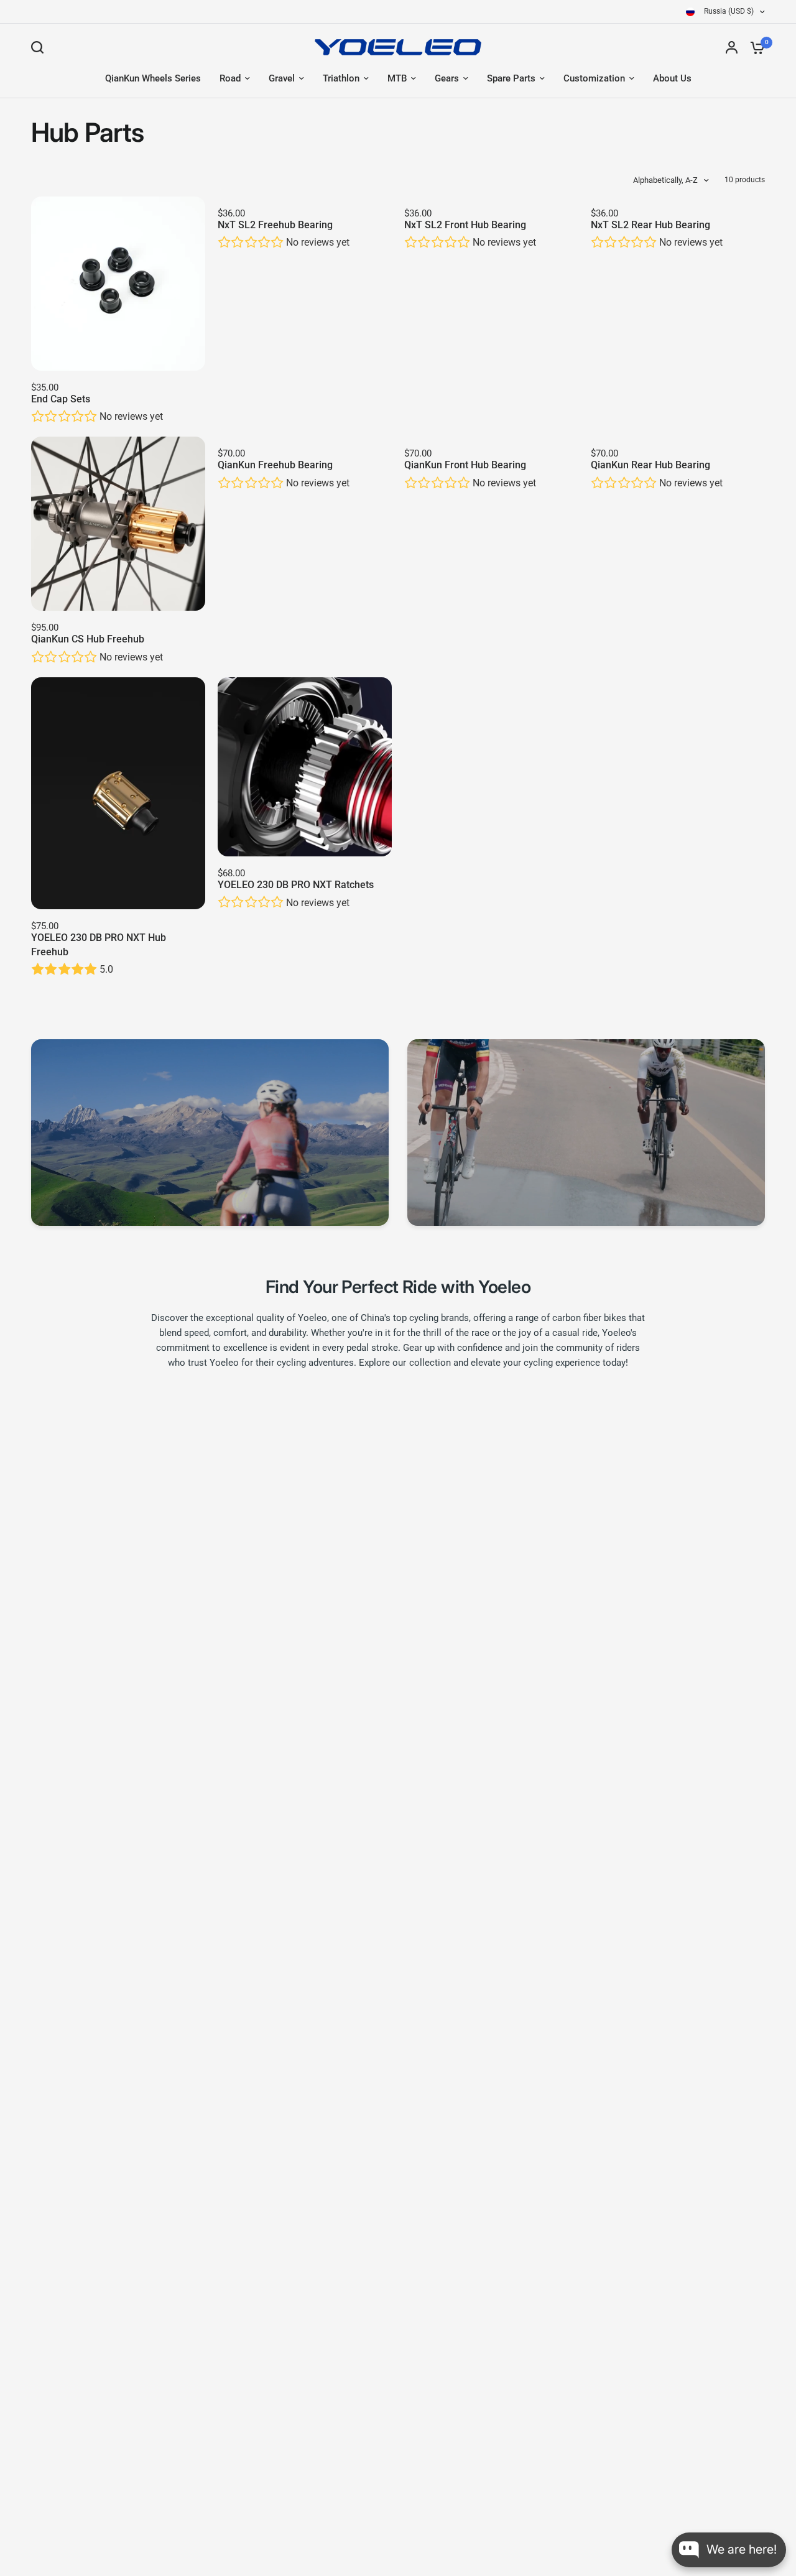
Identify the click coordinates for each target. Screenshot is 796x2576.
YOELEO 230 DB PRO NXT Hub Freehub (99, 944)
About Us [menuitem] (672, 78)
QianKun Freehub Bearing (275, 465)
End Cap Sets (61, 399)
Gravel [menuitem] (282, 78)
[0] (754, 47)
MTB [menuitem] (397, 78)
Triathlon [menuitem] (341, 78)
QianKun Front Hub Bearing (465, 465)
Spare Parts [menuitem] (511, 78)
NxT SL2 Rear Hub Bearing (650, 225)
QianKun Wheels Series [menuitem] (153, 78)
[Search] (40, 47)
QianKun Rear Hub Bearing (650, 465)
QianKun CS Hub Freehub (88, 639)
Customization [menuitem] (594, 78)
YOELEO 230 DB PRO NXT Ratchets (296, 885)
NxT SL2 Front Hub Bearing (465, 225)
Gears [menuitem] (447, 78)
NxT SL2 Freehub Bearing (275, 225)
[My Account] (732, 47)
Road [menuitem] (230, 78)
